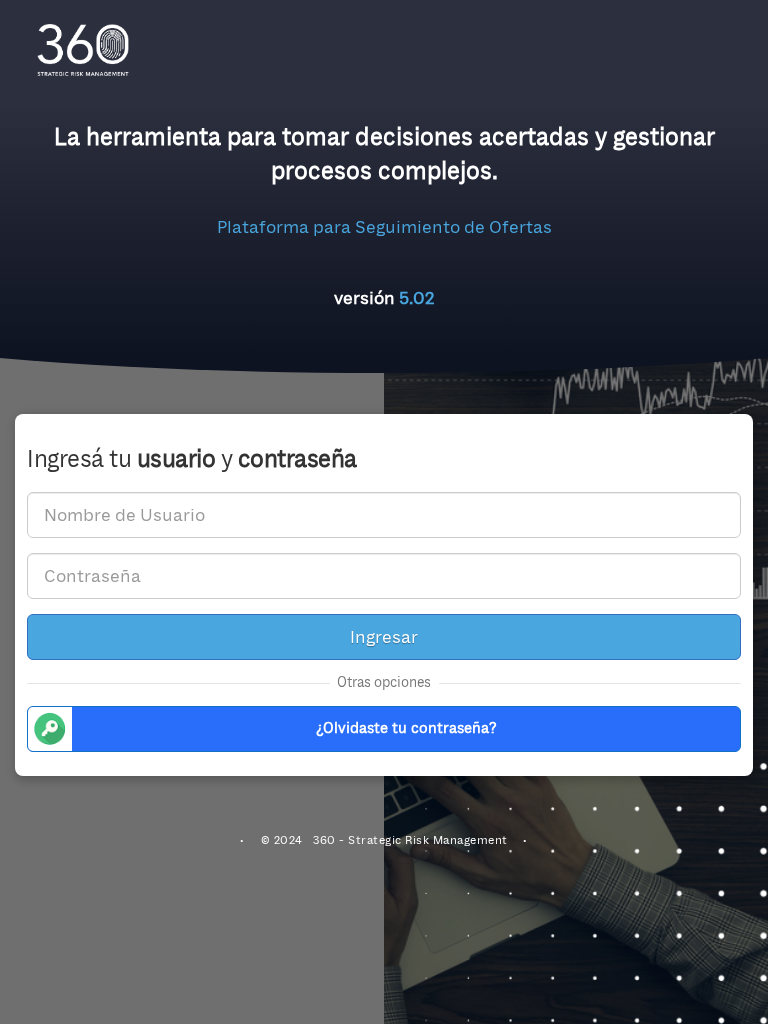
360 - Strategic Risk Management (410, 840)
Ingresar (384, 637)
